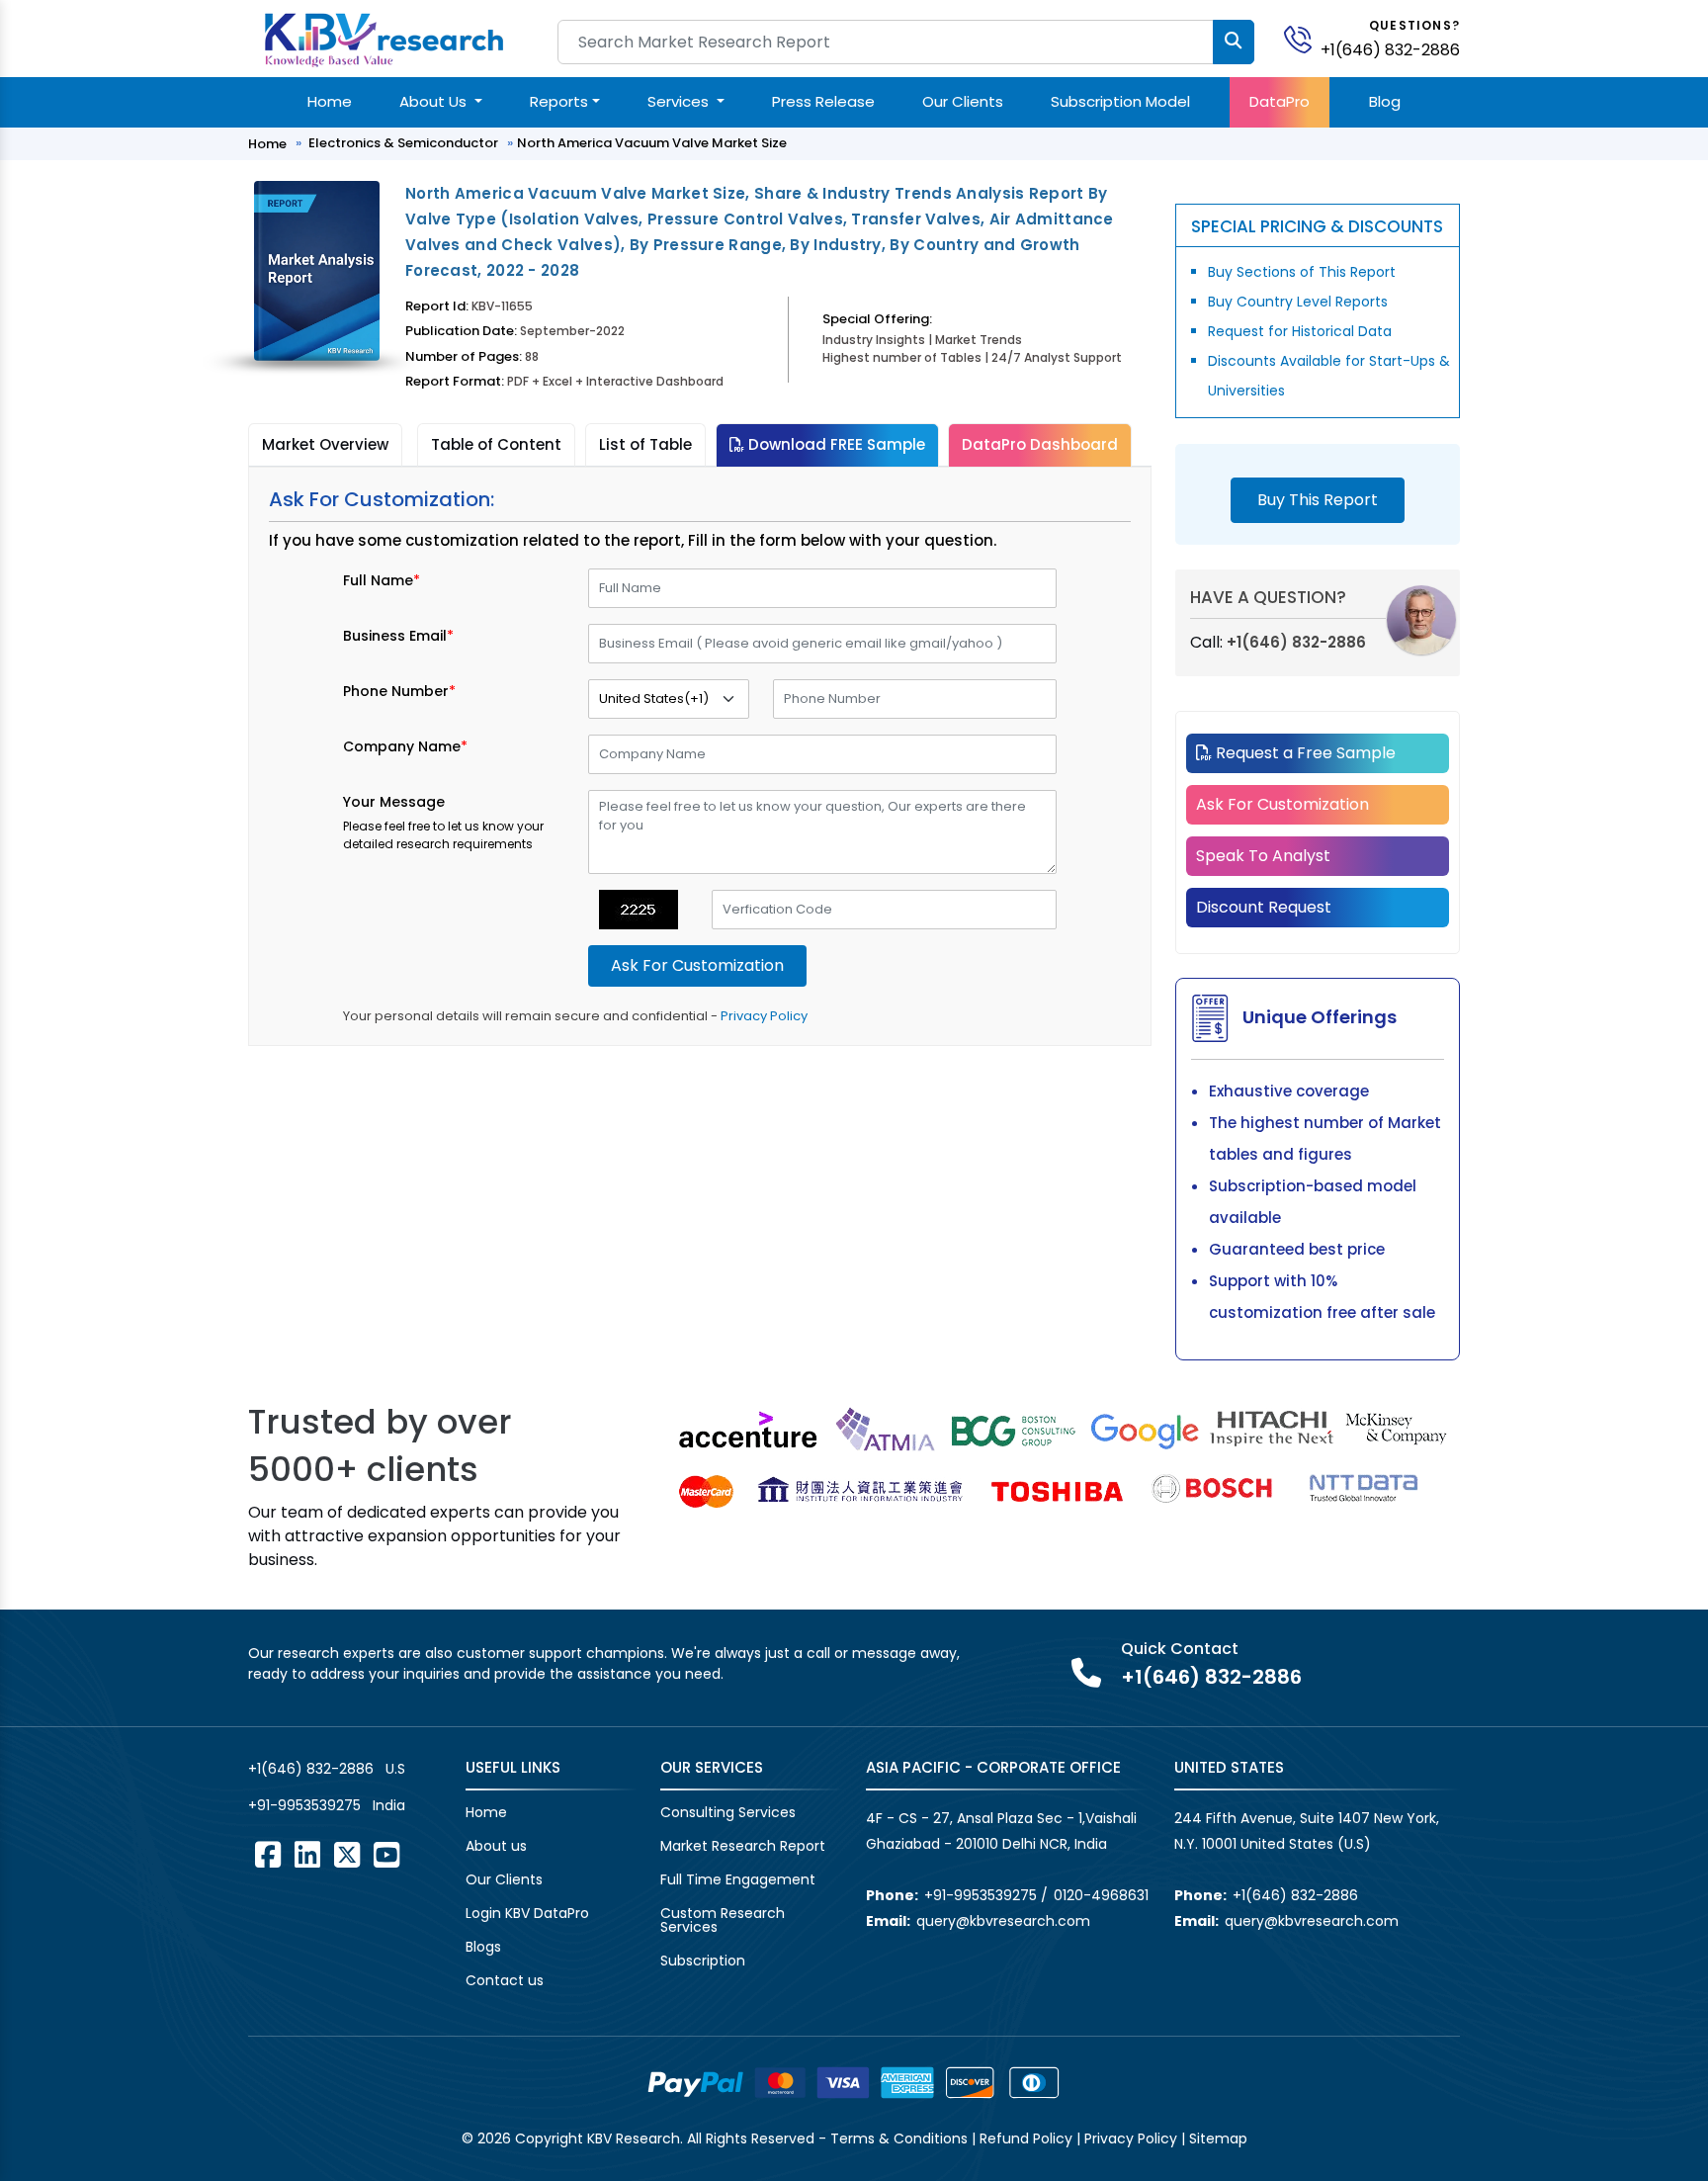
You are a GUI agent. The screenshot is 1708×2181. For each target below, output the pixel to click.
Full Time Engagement (738, 1879)
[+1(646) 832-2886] (1306, 38)
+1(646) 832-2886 (1390, 50)
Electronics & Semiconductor (403, 143)
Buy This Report (1318, 500)
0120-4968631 (1101, 1895)
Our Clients (963, 101)
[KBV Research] (384, 38)
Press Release (823, 101)
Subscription (703, 1961)
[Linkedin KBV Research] (307, 1855)
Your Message (394, 802)
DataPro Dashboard (1040, 444)
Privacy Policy (764, 1016)
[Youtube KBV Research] (386, 1855)
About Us (435, 101)
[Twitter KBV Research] (347, 1855)
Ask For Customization (1282, 804)
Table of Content (496, 444)
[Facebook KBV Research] (268, 1855)
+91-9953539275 (304, 1805)
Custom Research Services (723, 1920)
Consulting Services (728, 1812)
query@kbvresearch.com (1003, 1921)
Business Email (398, 636)
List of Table (645, 444)
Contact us (505, 1980)
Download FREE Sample (835, 444)
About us (496, 1846)
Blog (1385, 101)
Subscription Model (1120, 101)
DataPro (1280, 101)
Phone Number (399, 691)
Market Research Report (743, 1846)
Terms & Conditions (899, 2138)
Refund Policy (1026, 2138)
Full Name (382, 580)
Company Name (405, 746)
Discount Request (1264, 907)
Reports (559, 101)
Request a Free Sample (1304, 753)
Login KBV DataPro (527, 1913)
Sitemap (1218, 2138)
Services (680, 101)
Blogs (483, 1947)
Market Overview (325, 444)
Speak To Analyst (1263, 856)
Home (330, 101)
